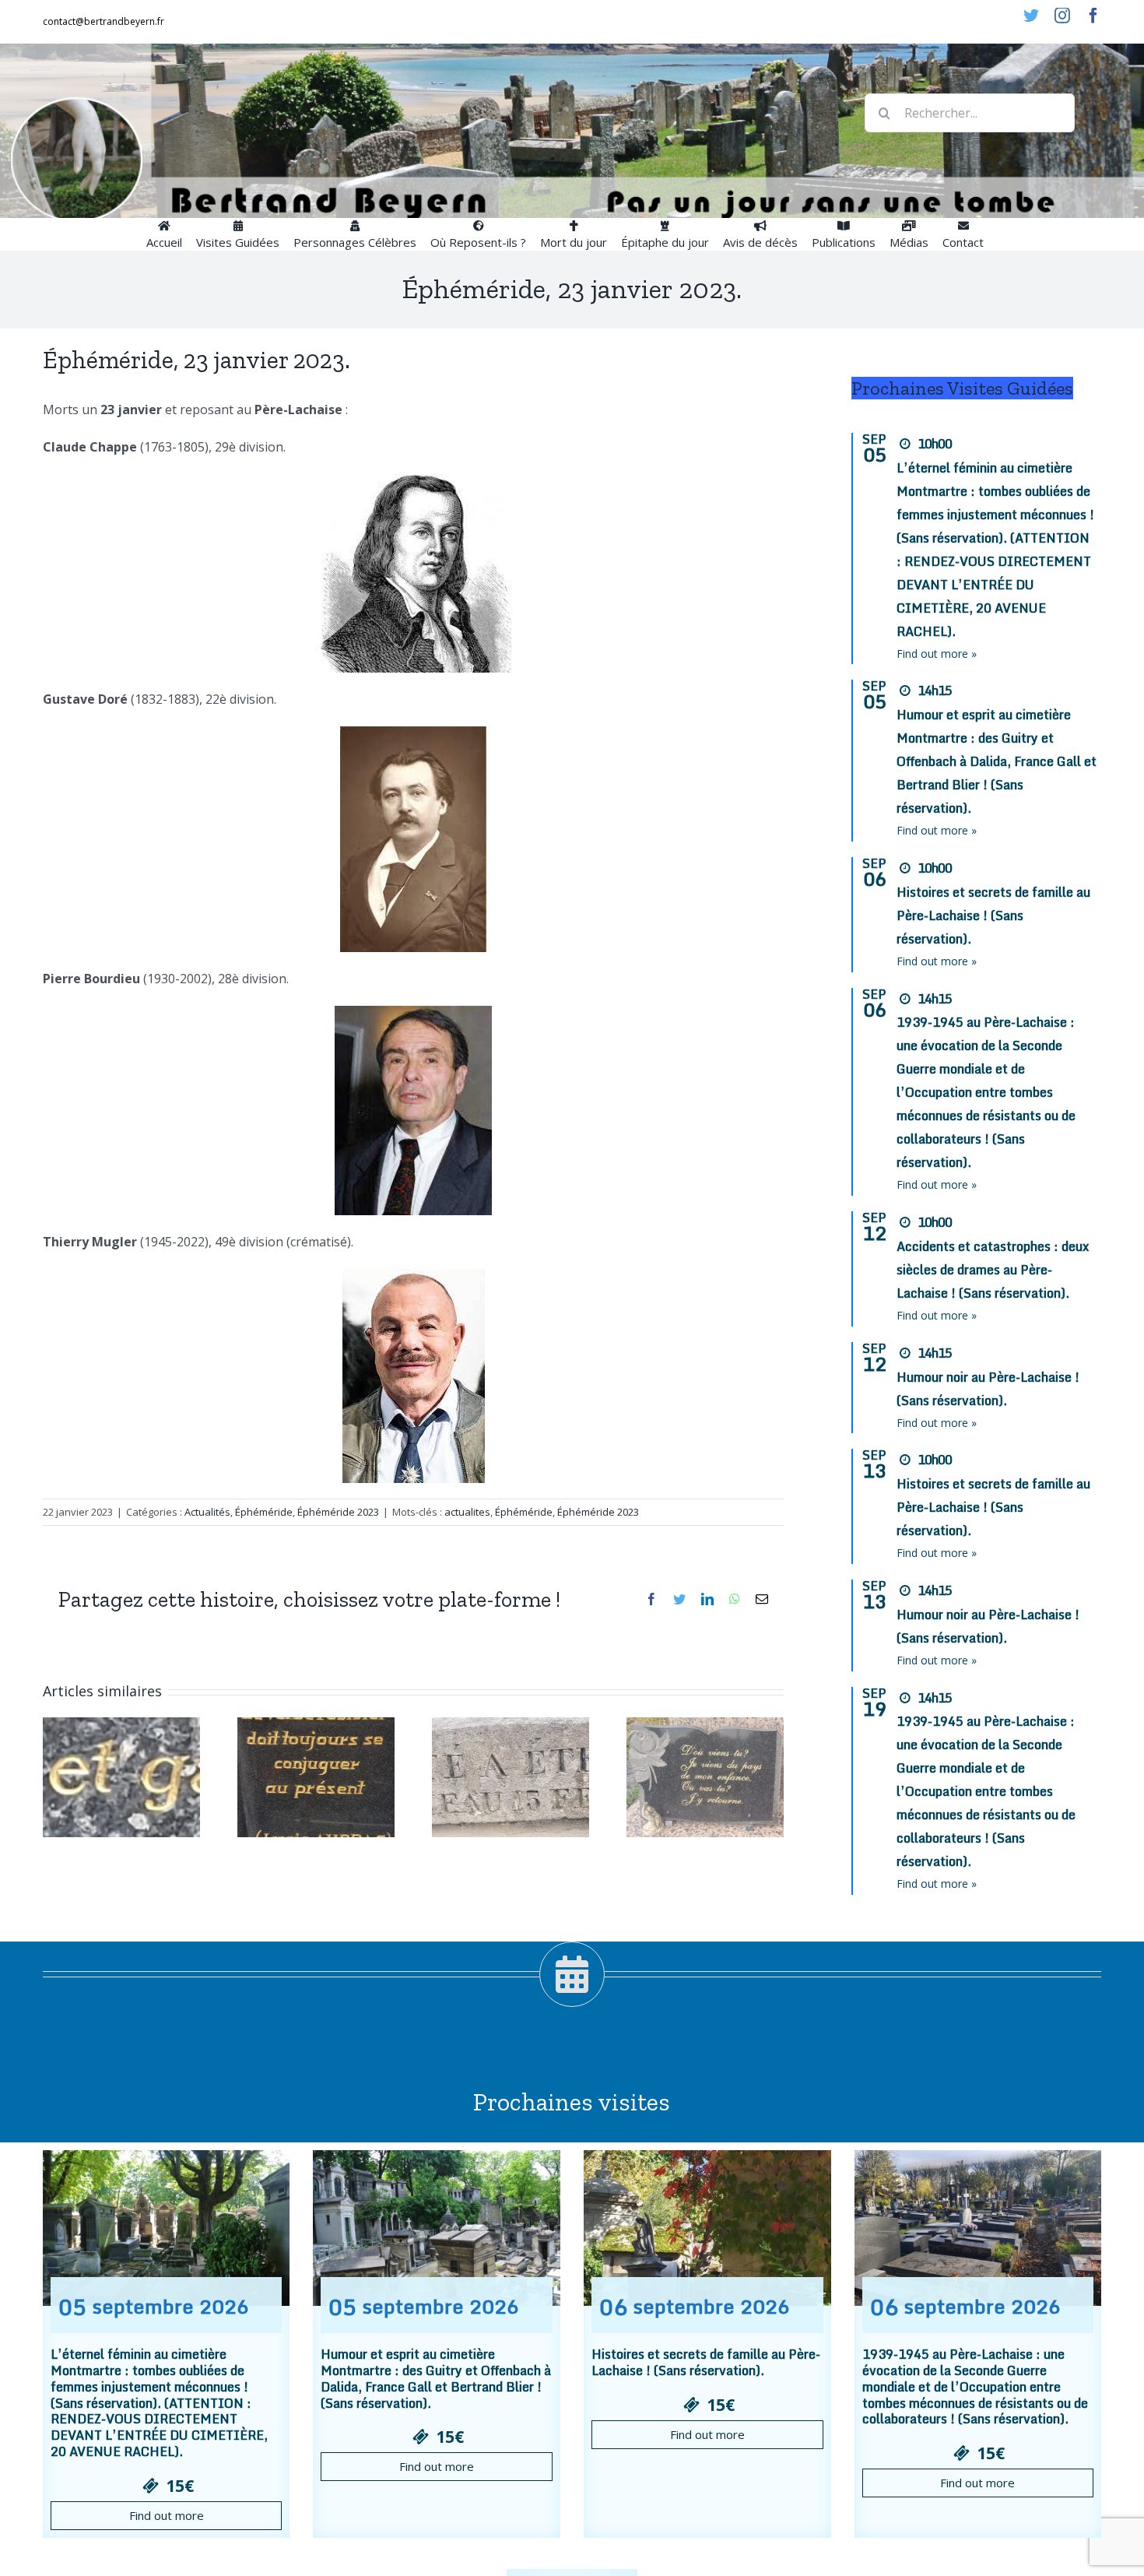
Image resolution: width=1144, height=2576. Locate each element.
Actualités (207, 1512)
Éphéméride (264, 1512)
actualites (467, 1512)
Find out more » (937, 654)
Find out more (167, 2515)
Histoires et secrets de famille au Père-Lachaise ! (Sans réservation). (993, 915)
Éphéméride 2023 (338, 1512)
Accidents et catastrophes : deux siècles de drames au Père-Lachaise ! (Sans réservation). (993, 1270)
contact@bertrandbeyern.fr (104, 21)
